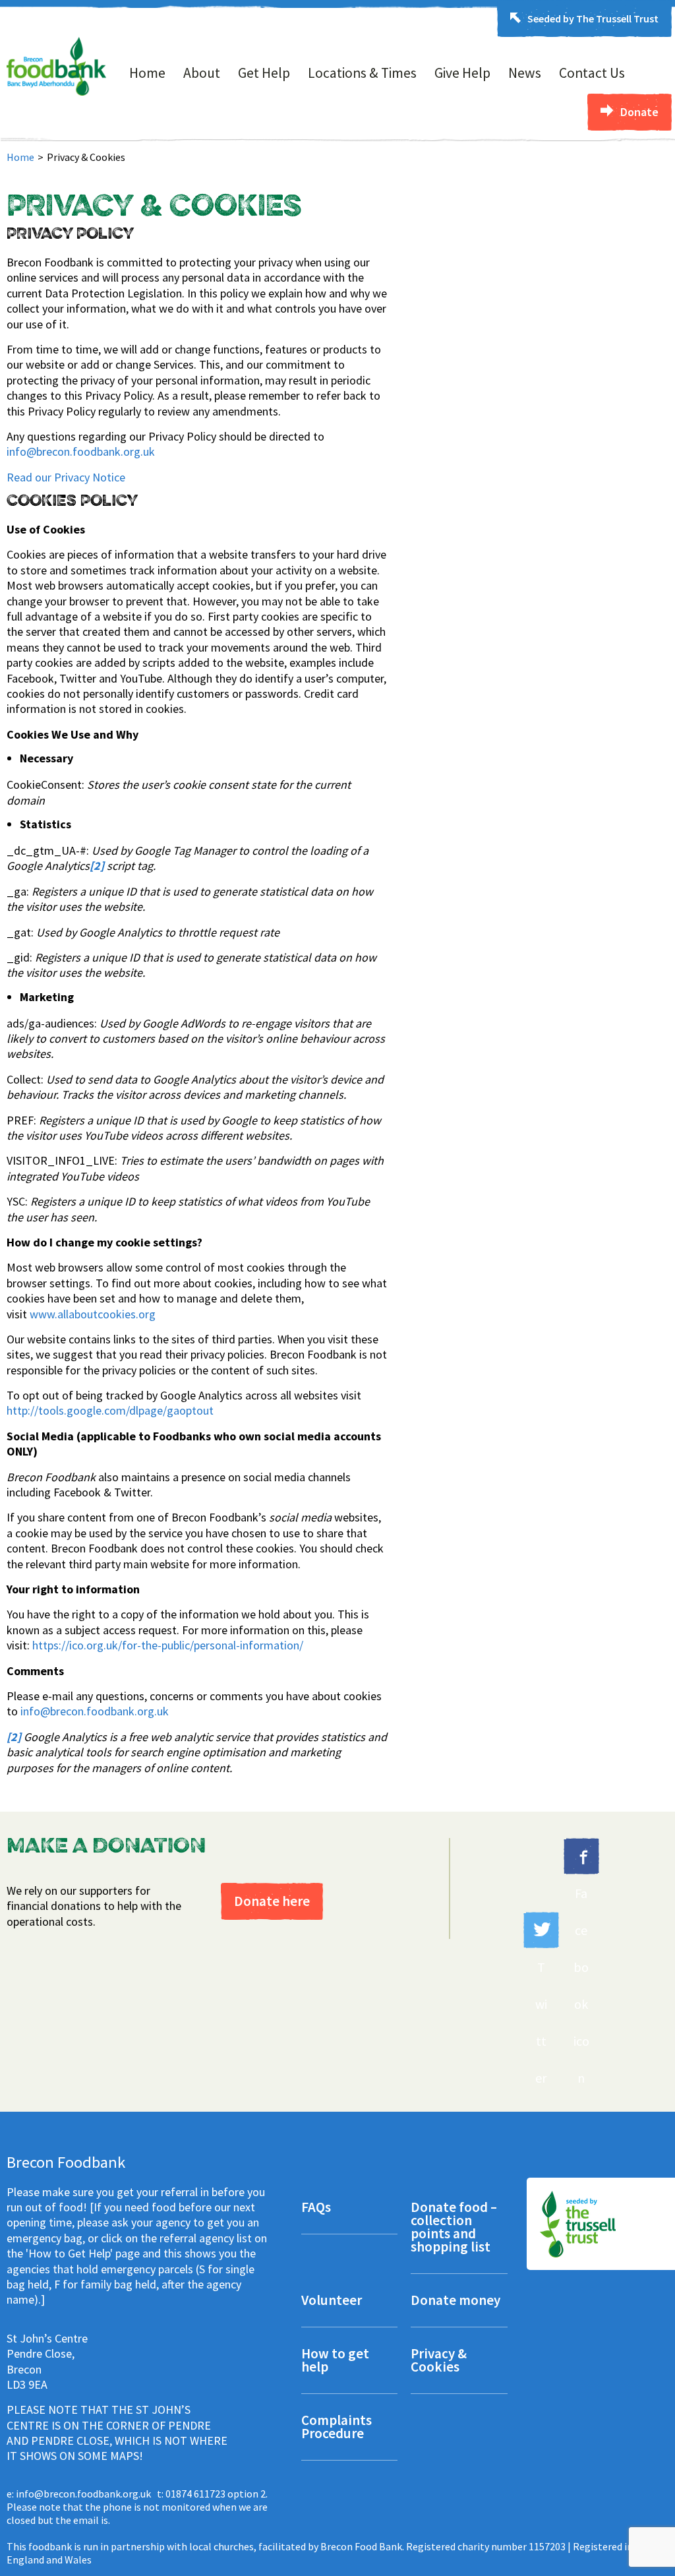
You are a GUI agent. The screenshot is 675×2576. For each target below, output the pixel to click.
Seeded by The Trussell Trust (593, 18)
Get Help (264, 73)
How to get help (335, 2361)
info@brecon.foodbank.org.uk (81, 451)
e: (79, 2494)
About (202, 73)
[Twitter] (541, 1930)
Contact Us (592, 73)
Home (147, 73)
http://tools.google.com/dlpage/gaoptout (110, 1410)
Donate (639, 112)
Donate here (272, 1901)
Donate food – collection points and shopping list (454, 2228)
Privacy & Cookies (439, 2361)
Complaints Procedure (337, 2428)
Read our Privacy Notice (66, 477)
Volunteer (332, 2301)
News (525, 73)
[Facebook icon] (581, 1856)
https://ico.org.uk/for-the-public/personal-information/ (168, 1645)
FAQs (316, 2208)
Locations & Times (362, 73)
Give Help (462, 73)
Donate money (455, 2301)
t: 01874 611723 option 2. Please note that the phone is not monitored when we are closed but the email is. (137, 2507)
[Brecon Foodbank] (56, 92)
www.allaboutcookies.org (93, 1314)
